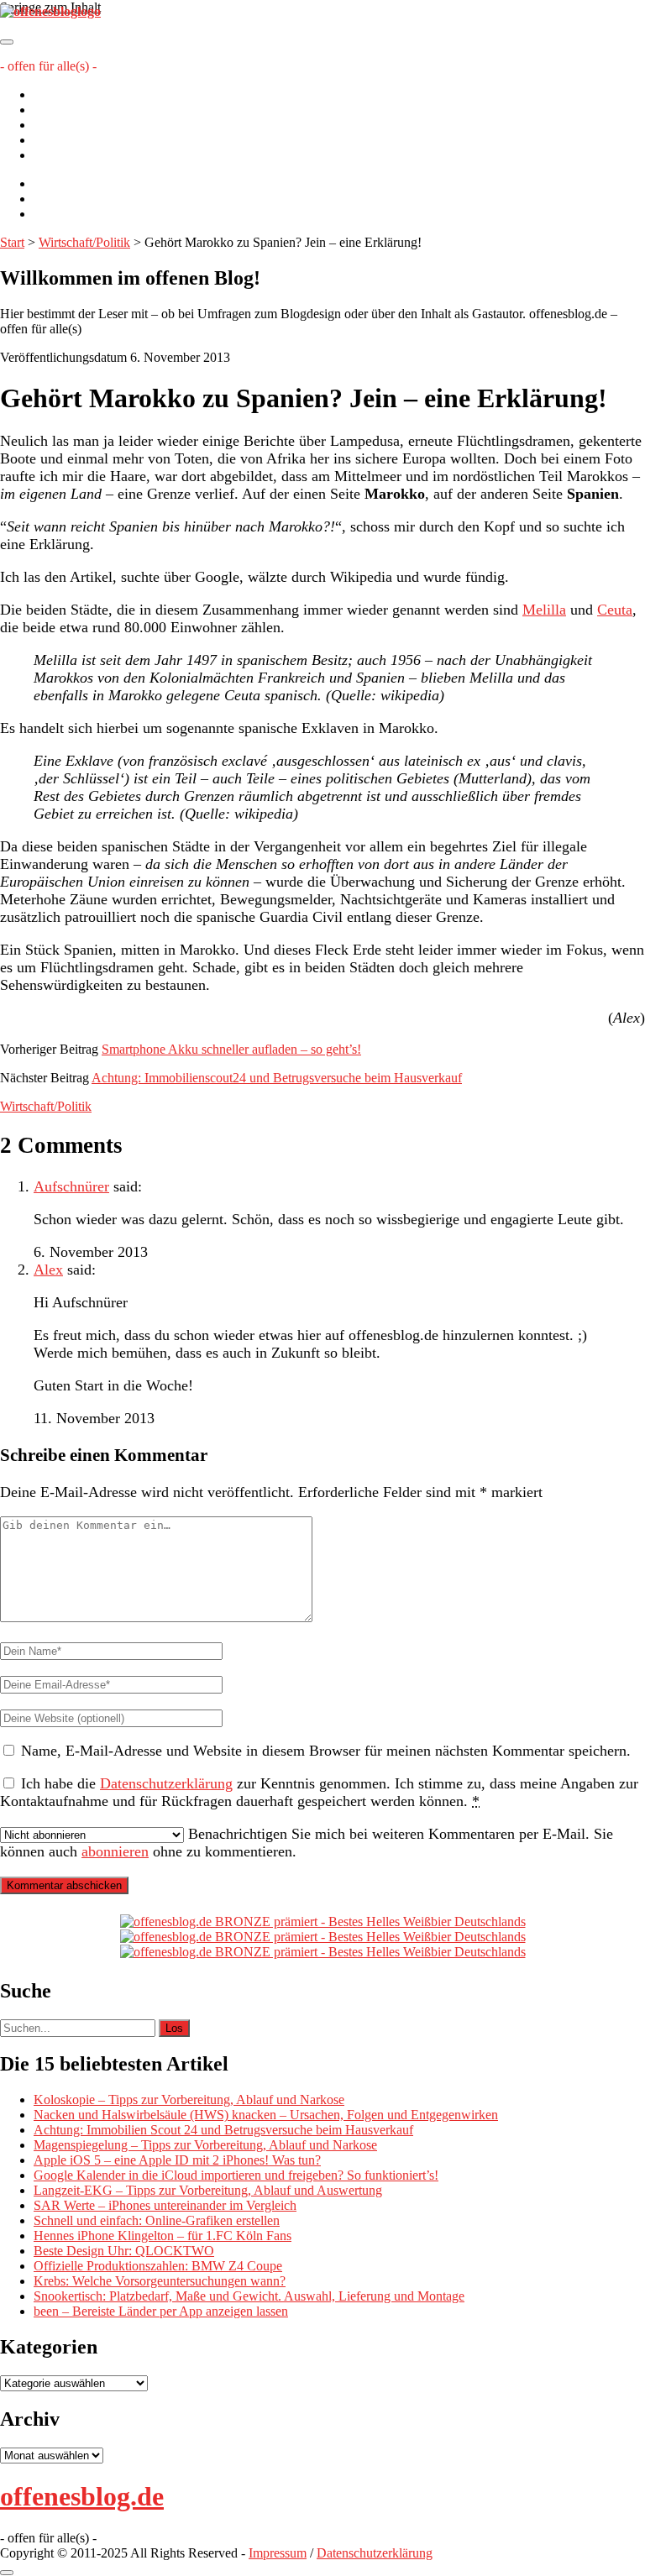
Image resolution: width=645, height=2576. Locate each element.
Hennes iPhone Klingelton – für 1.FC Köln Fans (163, 2236)
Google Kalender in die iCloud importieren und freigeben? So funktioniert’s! (236, 2175)
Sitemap (55, 125)
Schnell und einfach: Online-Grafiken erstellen (157, 2220)
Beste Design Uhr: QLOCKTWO (124, 2251)
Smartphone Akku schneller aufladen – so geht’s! (231, 1049)
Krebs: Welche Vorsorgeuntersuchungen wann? (160, 2281)
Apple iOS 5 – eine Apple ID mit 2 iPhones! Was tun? (177, 2160)
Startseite (58, 94)
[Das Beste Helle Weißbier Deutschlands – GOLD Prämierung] (323, 1922)
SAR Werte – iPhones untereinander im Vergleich (165, 2205)
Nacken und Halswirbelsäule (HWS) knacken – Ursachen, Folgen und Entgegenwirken (266, 2115)
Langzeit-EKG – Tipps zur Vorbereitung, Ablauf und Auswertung (208, 2190)
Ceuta (615, 610)
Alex (48, 1270)
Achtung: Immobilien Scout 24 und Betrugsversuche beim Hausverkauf (223, 2130)
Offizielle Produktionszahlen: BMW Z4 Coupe (158, 2266)
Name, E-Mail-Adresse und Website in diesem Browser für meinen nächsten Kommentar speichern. (326, 1751)
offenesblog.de (82, 2496)
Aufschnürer (71, 1186)
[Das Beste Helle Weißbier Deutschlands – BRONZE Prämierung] (323, 1952)
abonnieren (115, 1851)
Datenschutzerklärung (92, 155)
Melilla (544, 610)
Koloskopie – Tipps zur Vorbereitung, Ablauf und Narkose (189, 2100)
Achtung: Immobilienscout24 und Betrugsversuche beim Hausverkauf (277, 1078)
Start (12, 242)
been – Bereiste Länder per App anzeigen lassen (161, 2311)
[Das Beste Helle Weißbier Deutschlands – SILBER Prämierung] (323, 1937)
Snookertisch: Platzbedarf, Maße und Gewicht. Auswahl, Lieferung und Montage (249, 2296)
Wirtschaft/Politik (84, 242)
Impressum (63, 140)
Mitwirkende (68, 110)
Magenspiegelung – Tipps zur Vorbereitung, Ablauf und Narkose (205, 2145)
